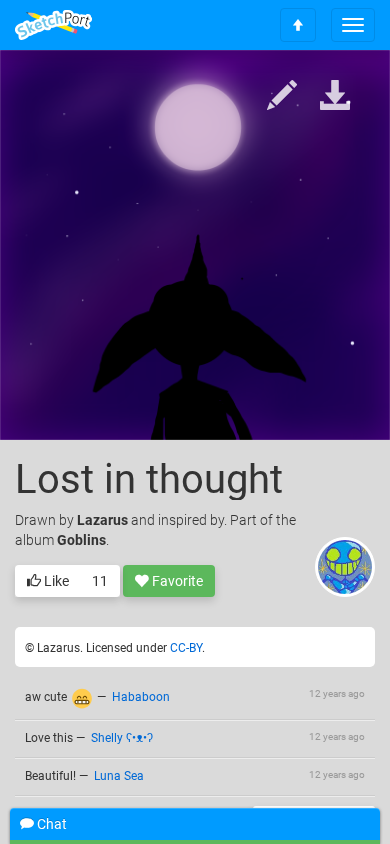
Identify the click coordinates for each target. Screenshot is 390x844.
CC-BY (186, 648)
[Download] (335, 96)
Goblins (81, 540)
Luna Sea (119, 776)
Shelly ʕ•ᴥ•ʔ (122, 738)
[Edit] (282, 96)
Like (55, 581)
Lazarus (102, 520)
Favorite (176, 581)
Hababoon (141, 697)
